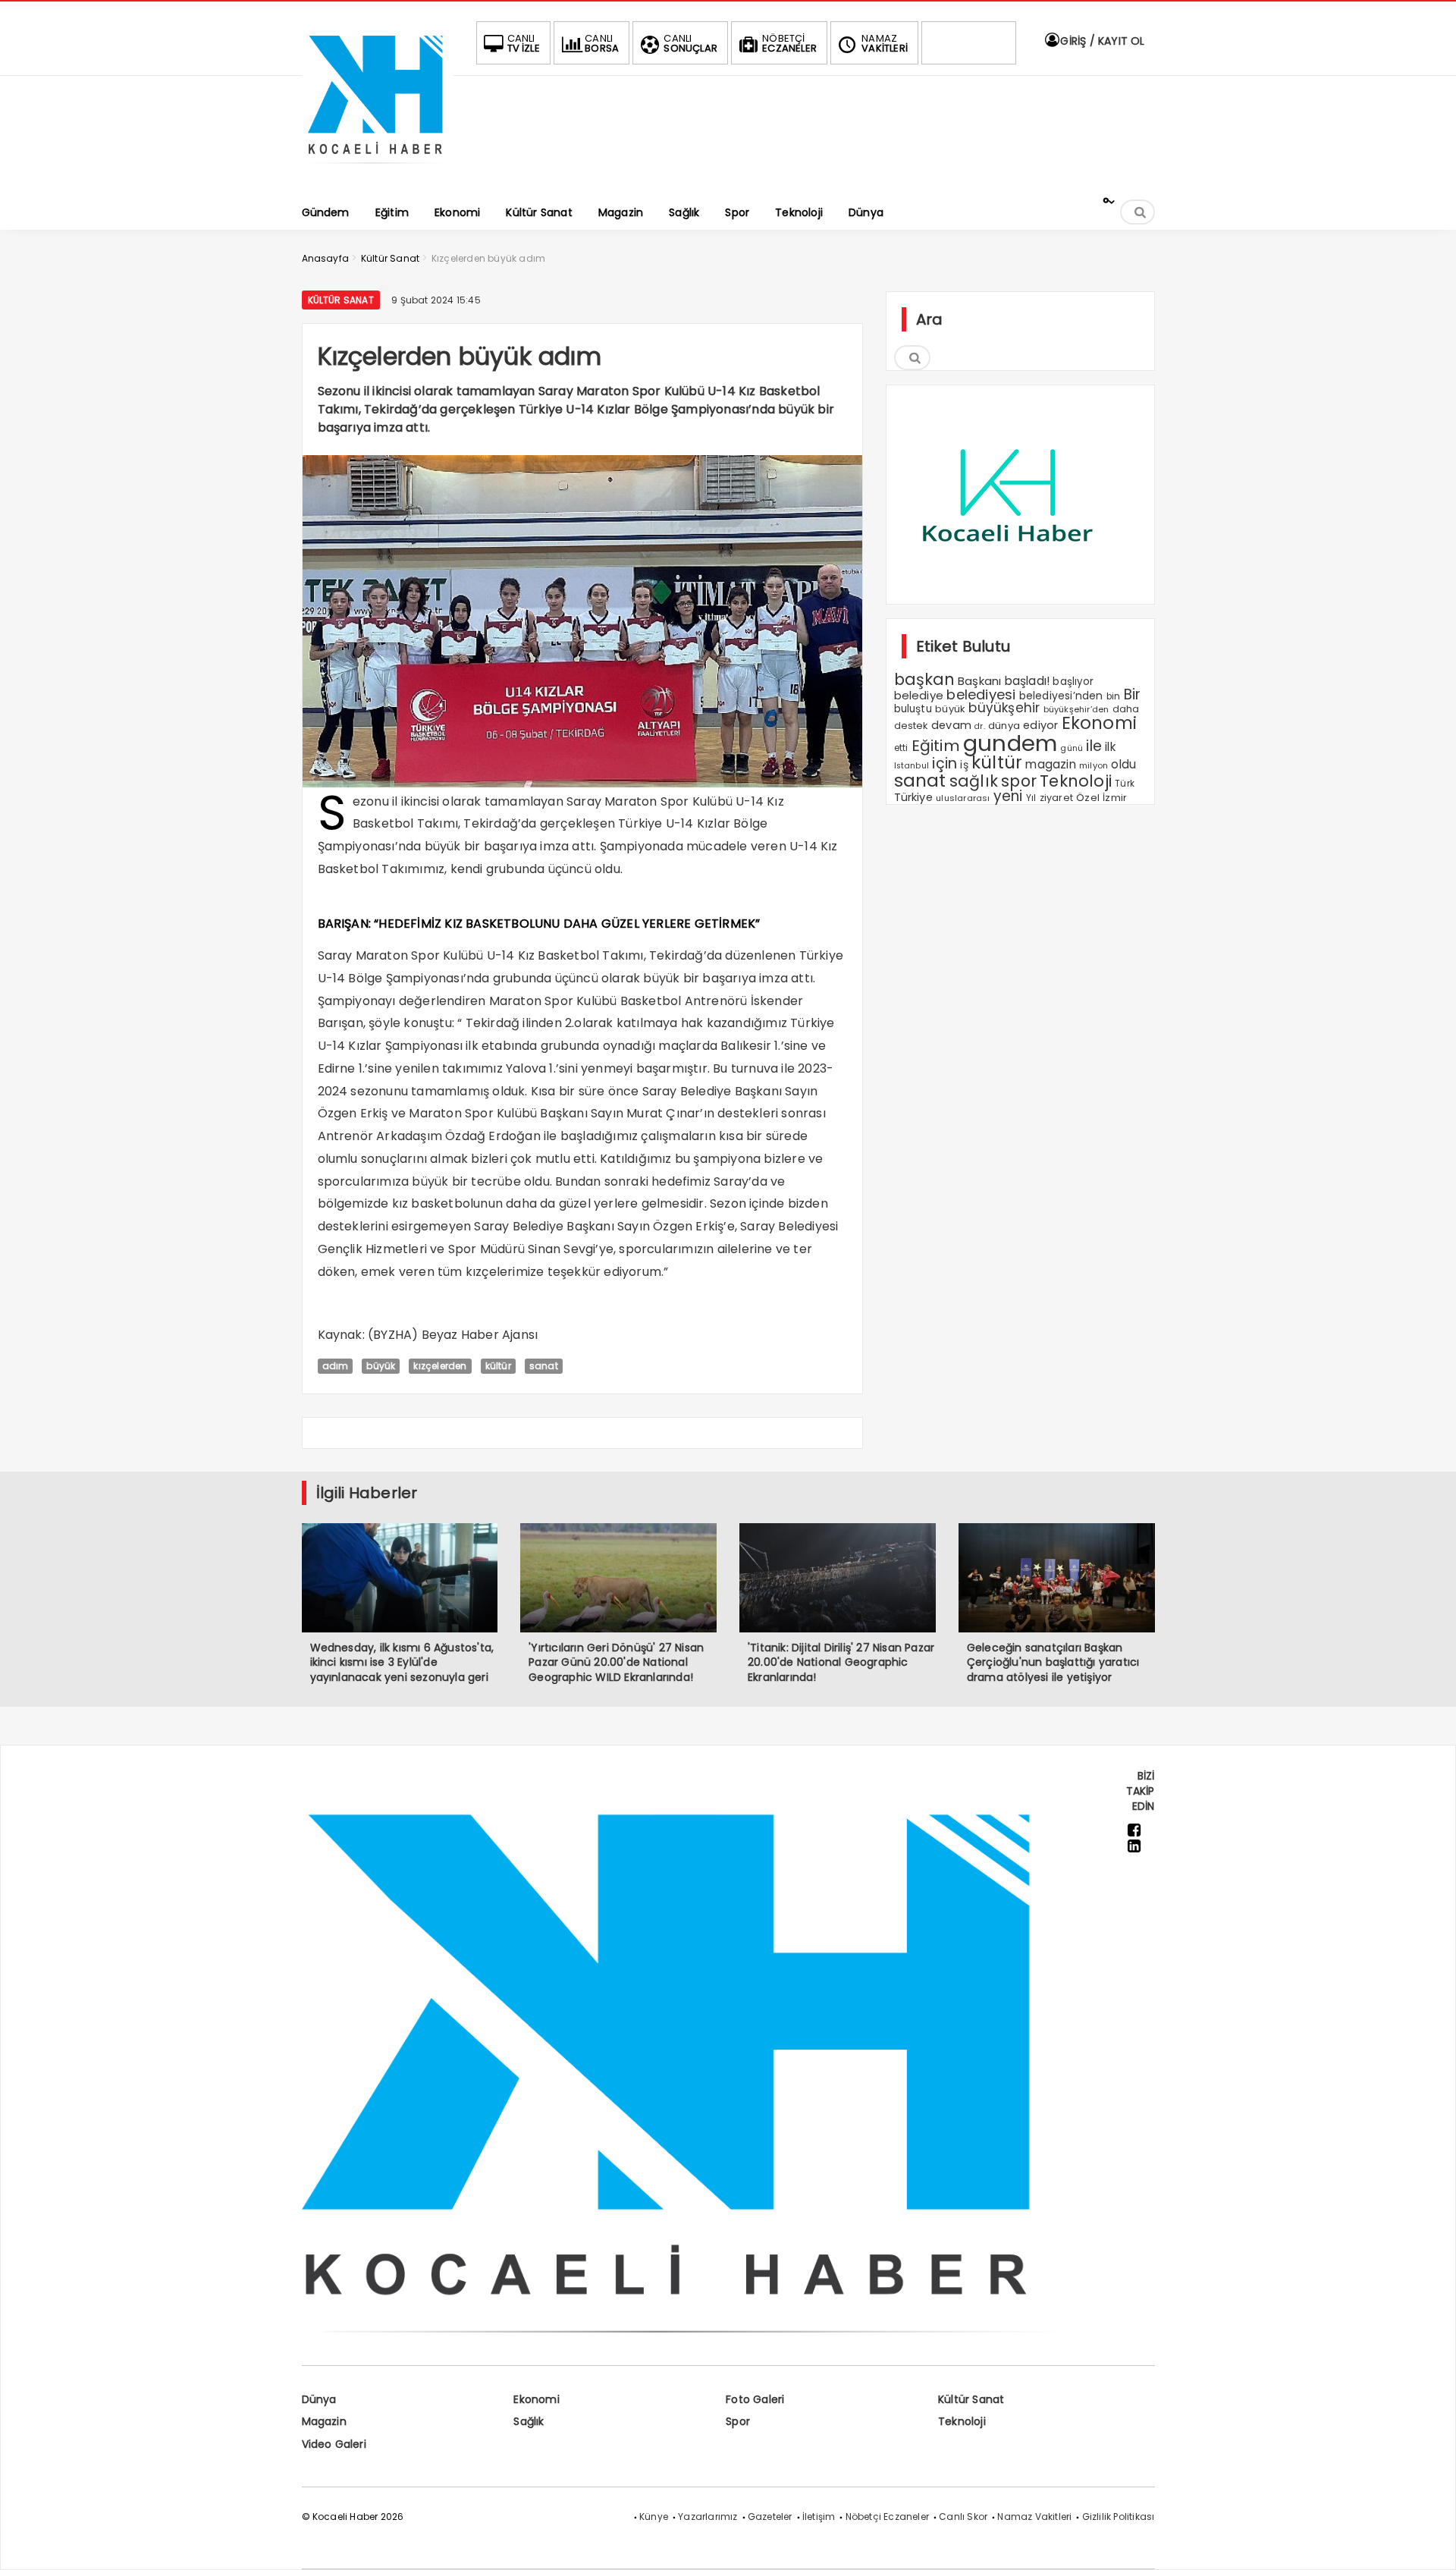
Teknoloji (1076, 781)
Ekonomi (1099, 723)
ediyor (1040, 725)
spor (1019, 781)
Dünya (319, 2399)
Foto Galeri (755, 2399)
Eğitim (936, 746)
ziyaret (1056, 798)
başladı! (1028, 681)
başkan (924, 679)
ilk (1110, 747)
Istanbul (912, 766)
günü (1072, 748)
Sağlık (529, 2421)
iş (964, 765)
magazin (1050, 764)
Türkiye (913, 797)
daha (1126, 709)
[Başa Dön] (1429, 2543)
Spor (738, 2421)
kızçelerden (440, 1366)
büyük (381, 1366)
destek (911, 726)
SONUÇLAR (690, 43)
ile (1094, 746)
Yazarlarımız (708, 2517)
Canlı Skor (963, 2517)
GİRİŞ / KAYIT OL (1101, 41)
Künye (654, 2517)
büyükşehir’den (1076, 709)
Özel (1088, 798)
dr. (980, 726)
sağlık (974, 781)
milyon (1094, 765)
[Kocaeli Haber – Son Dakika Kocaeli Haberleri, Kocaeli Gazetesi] (378, 169)
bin (1114, 696)
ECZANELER (789, 43)
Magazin (324, 2421)
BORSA (602, 43)
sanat (544, 1366)
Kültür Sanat (341, 300)
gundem (1010, 743)
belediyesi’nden (1061, 696)
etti (901, 748)
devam (951, 725)
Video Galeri (334, 2444)
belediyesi (981, 694)
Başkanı (979, 681)
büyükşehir (1004, 708)
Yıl (1031, 798)
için (945, 763)
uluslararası (963, 798)
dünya (1004, 726)
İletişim (819, 2517)
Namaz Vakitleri (1034, 2517)
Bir (1133, 694)
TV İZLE (524, 43)
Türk (1125, 784)
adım (336, 1366)
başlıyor (1073, 682)
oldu (1123, 764)
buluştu (913, 709)
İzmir (1115, 798)
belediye (919, 695)
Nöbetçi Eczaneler (887, 2517)
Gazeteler (770, 2517)
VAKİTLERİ (885, 43)
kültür (498, 1366)
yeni (1008, 796)
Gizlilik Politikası (1119, 2517)
